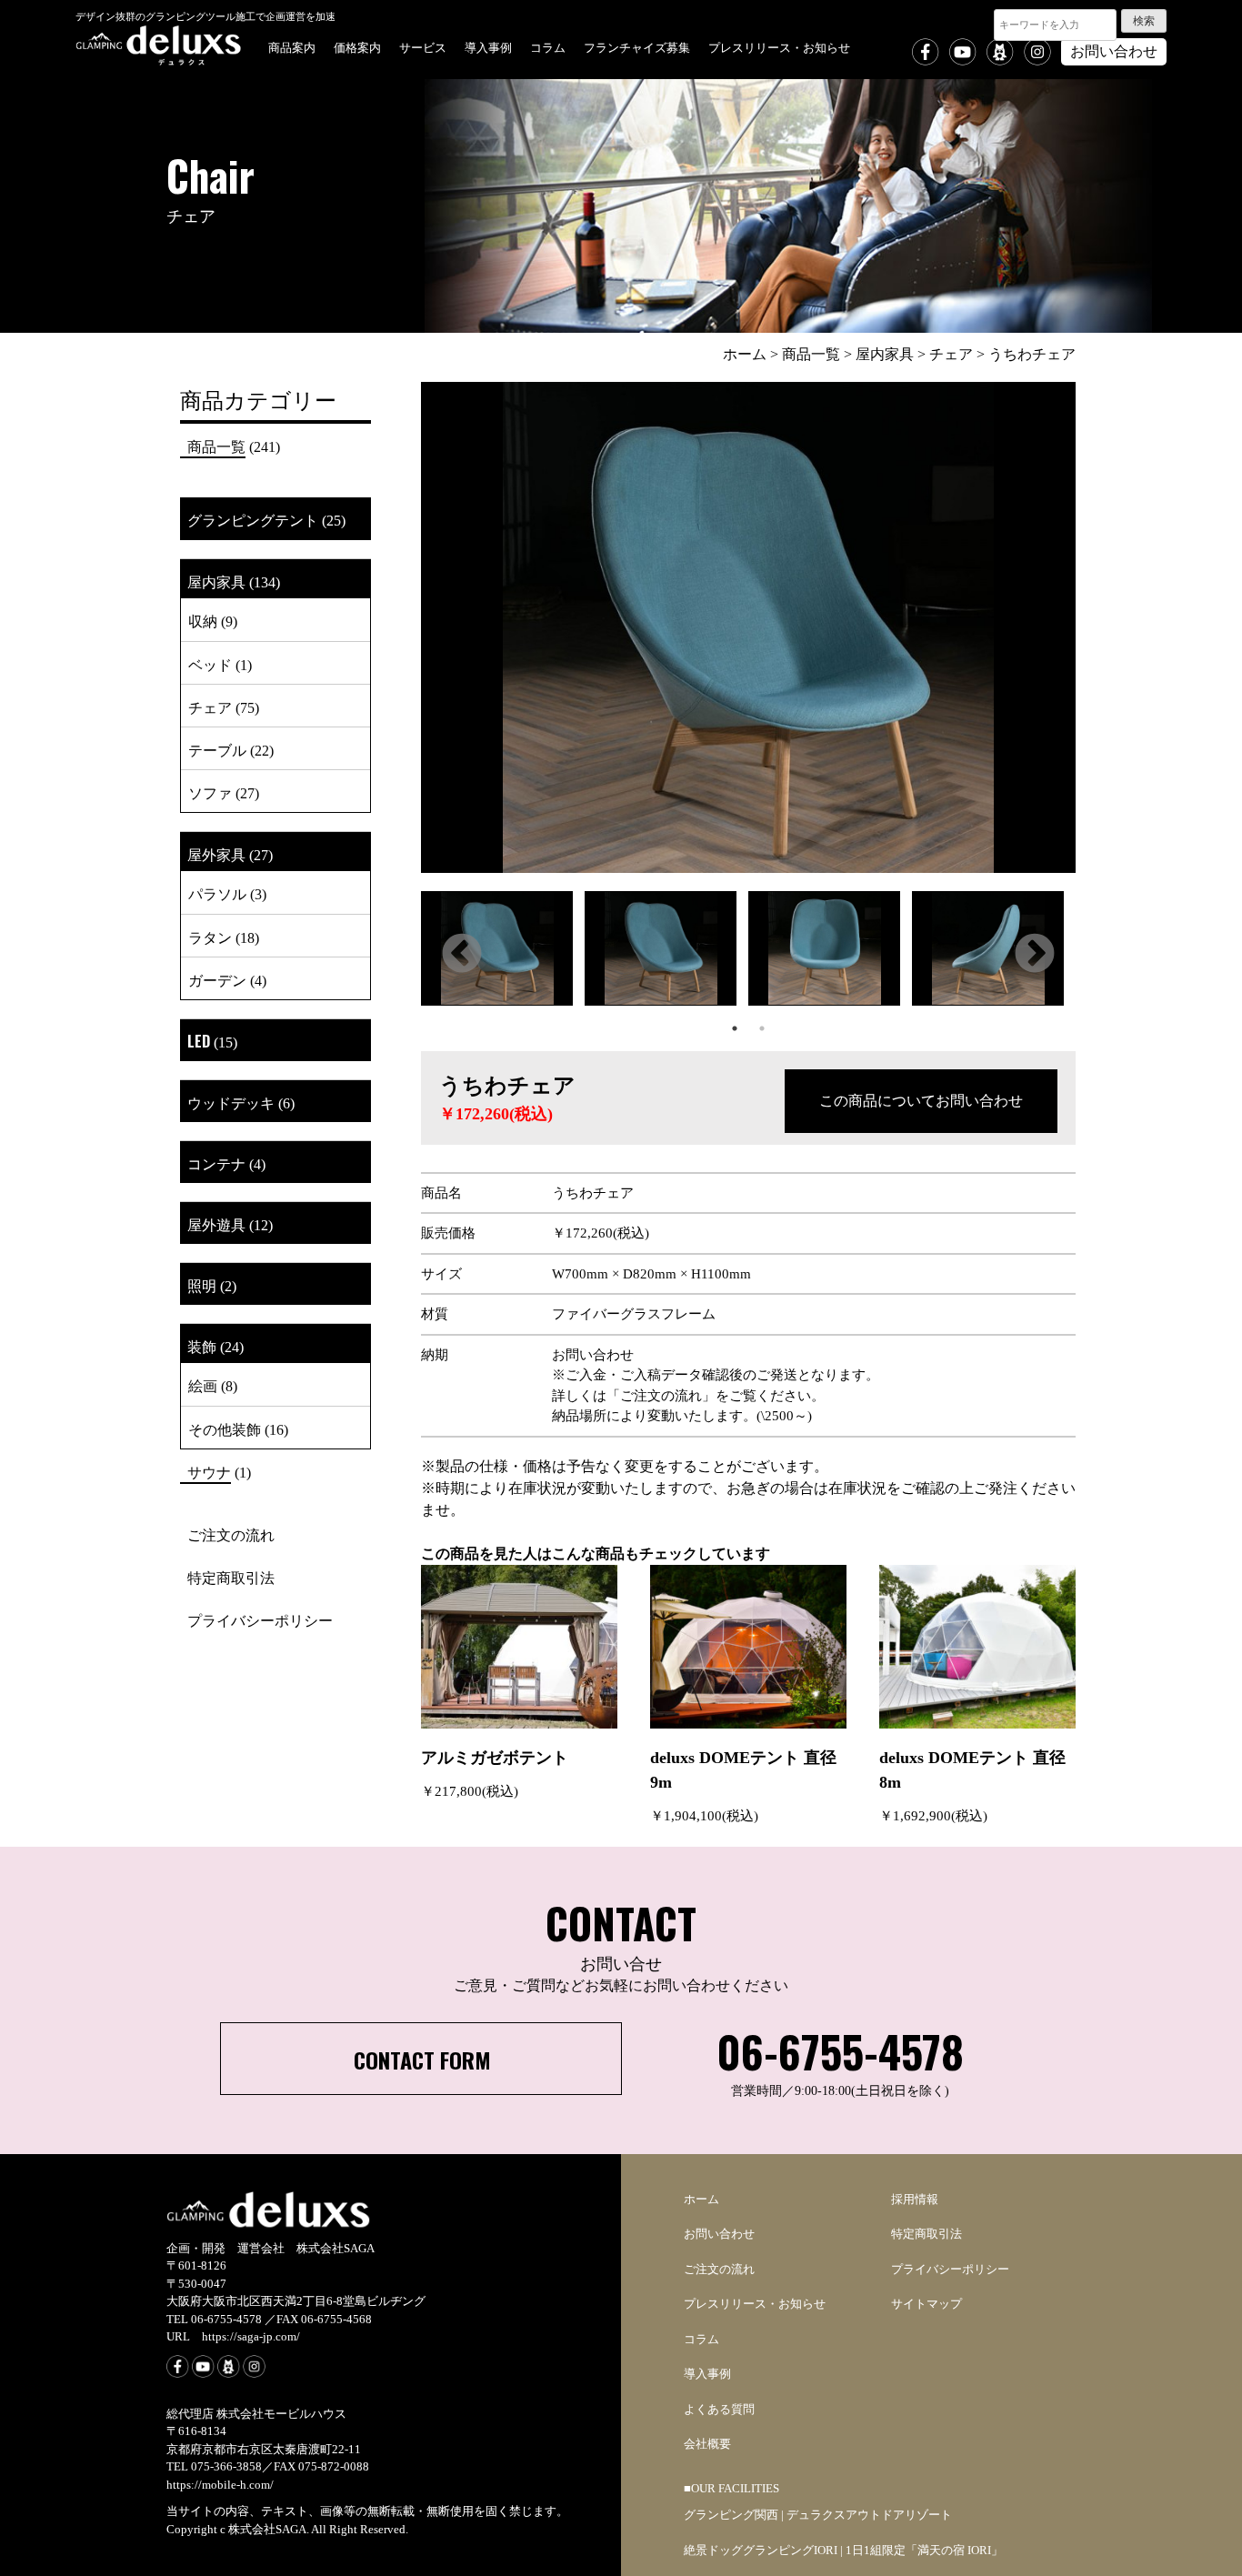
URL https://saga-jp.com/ (233, 2336)
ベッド (210, 664)
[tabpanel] (503, 953)
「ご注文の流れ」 (661, 1396)
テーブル (217, 749)
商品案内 (292, 46)
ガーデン (217, 979)
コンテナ (216, 1163)
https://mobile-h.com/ (220, 2485)
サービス (423, 46)
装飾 (202, 1346)
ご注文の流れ (231, 1534)
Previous (462, 955)
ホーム (701, 2199)
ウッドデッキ (231, 1102)
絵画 (203, 1385)
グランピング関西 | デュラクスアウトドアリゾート (818, 2515)
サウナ (209, 1471)
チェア (210, 707)
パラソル (217, 893)
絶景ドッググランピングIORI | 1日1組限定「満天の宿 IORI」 (843, 2550)
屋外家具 (216, 854)
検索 (1144, 21)
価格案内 (357, 46)
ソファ (210, 792)
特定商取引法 (231, 1577)
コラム (548, 46)
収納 (203, 620)
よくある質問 (719, 2409)
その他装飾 (225, 1428)
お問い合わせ (1114, 51)
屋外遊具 (216, 1224)
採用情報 (915, 2199)
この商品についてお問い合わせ (921, 1101)
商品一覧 (216, 446)
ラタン (210, 937)
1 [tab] (735, 1028)
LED (199, 1041)
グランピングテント (253, 519)
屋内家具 (216, 581)
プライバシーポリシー (260, 1619)
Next (1035, 955)
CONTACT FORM (422, 2060)
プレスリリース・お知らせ (779, 46)
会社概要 (707, 2444)
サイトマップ (926, 2304)
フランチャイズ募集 (637, 46)
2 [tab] (762, 1028)
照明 (202, 1285)
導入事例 (488, 46)
